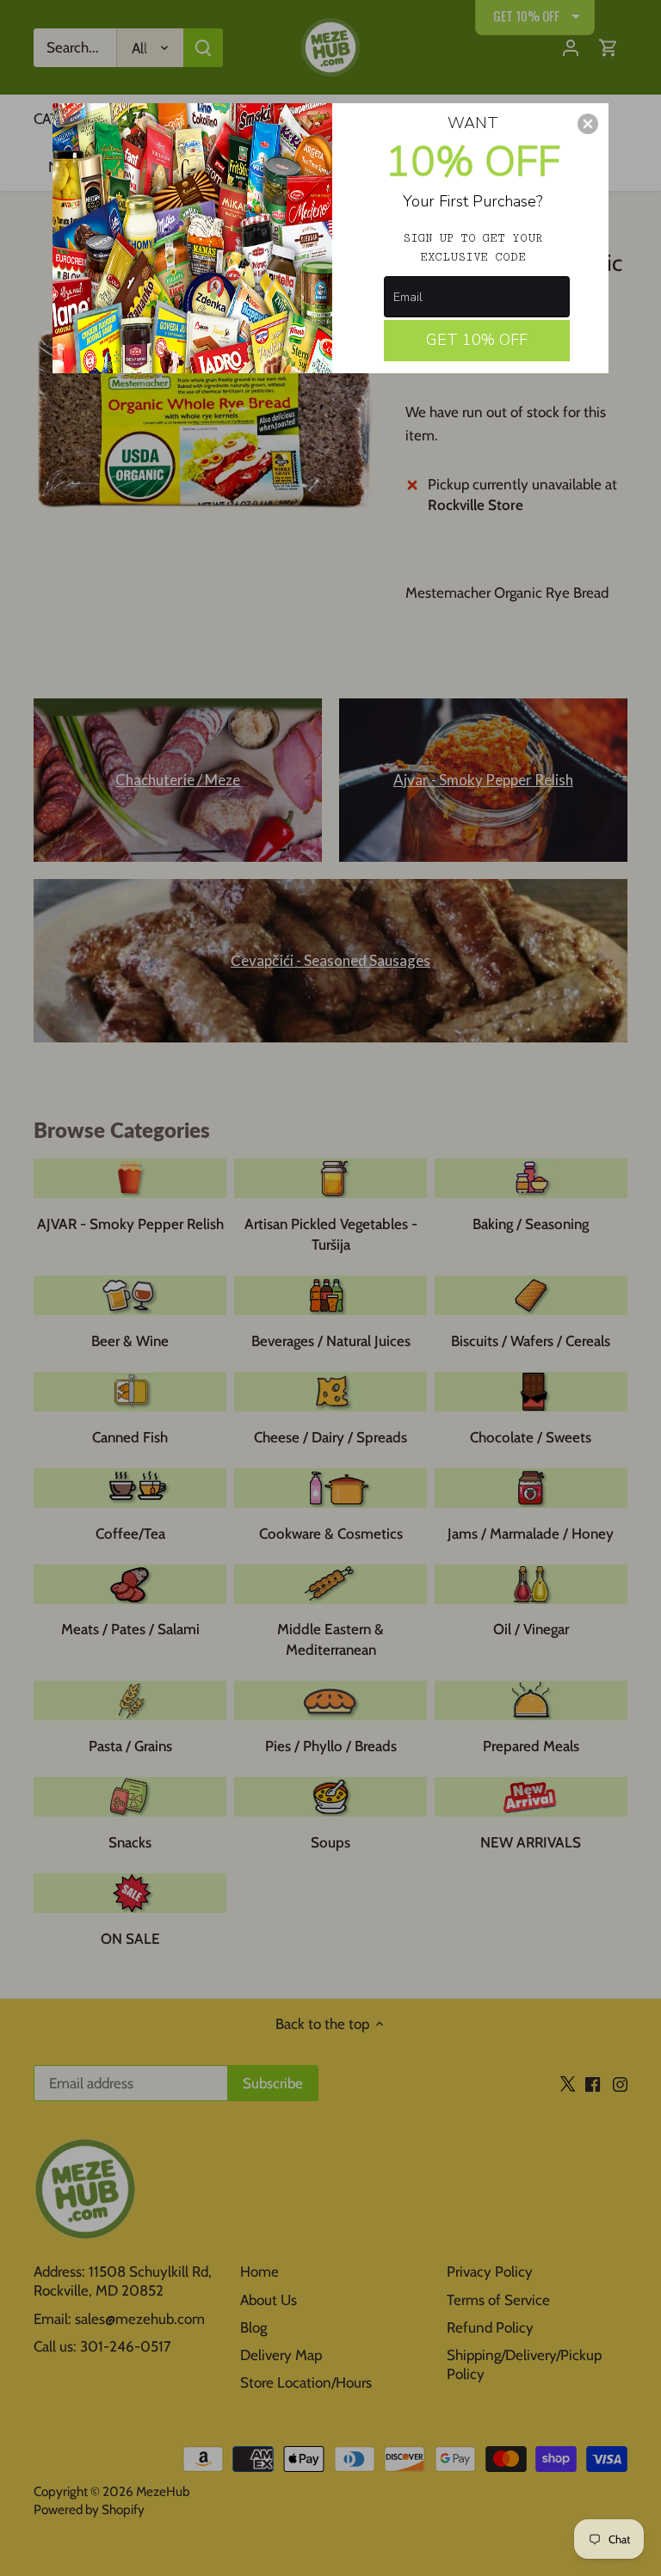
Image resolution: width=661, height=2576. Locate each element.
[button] (588, 124)
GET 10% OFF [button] (477, 340)
